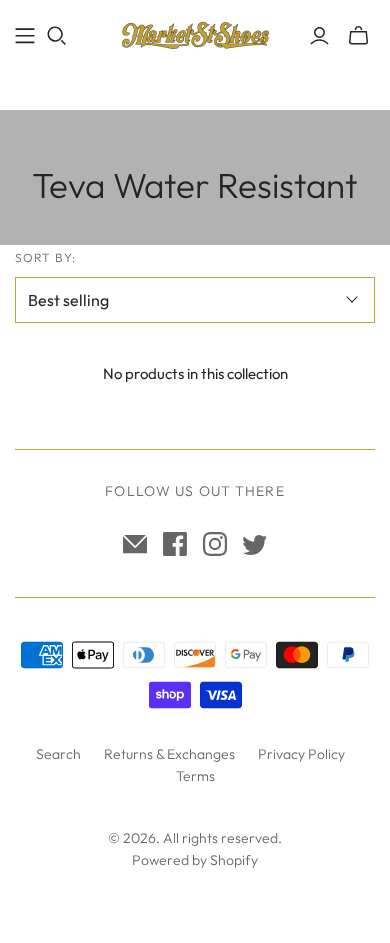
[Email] (135, 544)
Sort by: (45, 257)
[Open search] (57, 36)
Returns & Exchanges (169, 754)
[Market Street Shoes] (195, 31)
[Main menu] (25, 36)
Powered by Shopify (195, 860)
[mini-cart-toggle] (358, 36)
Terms (195, 776)
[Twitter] (255, 544)
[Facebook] (175, 544)
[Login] (319, 36)
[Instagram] (215, 544)
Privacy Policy (301, 754)
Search (58, 754)
